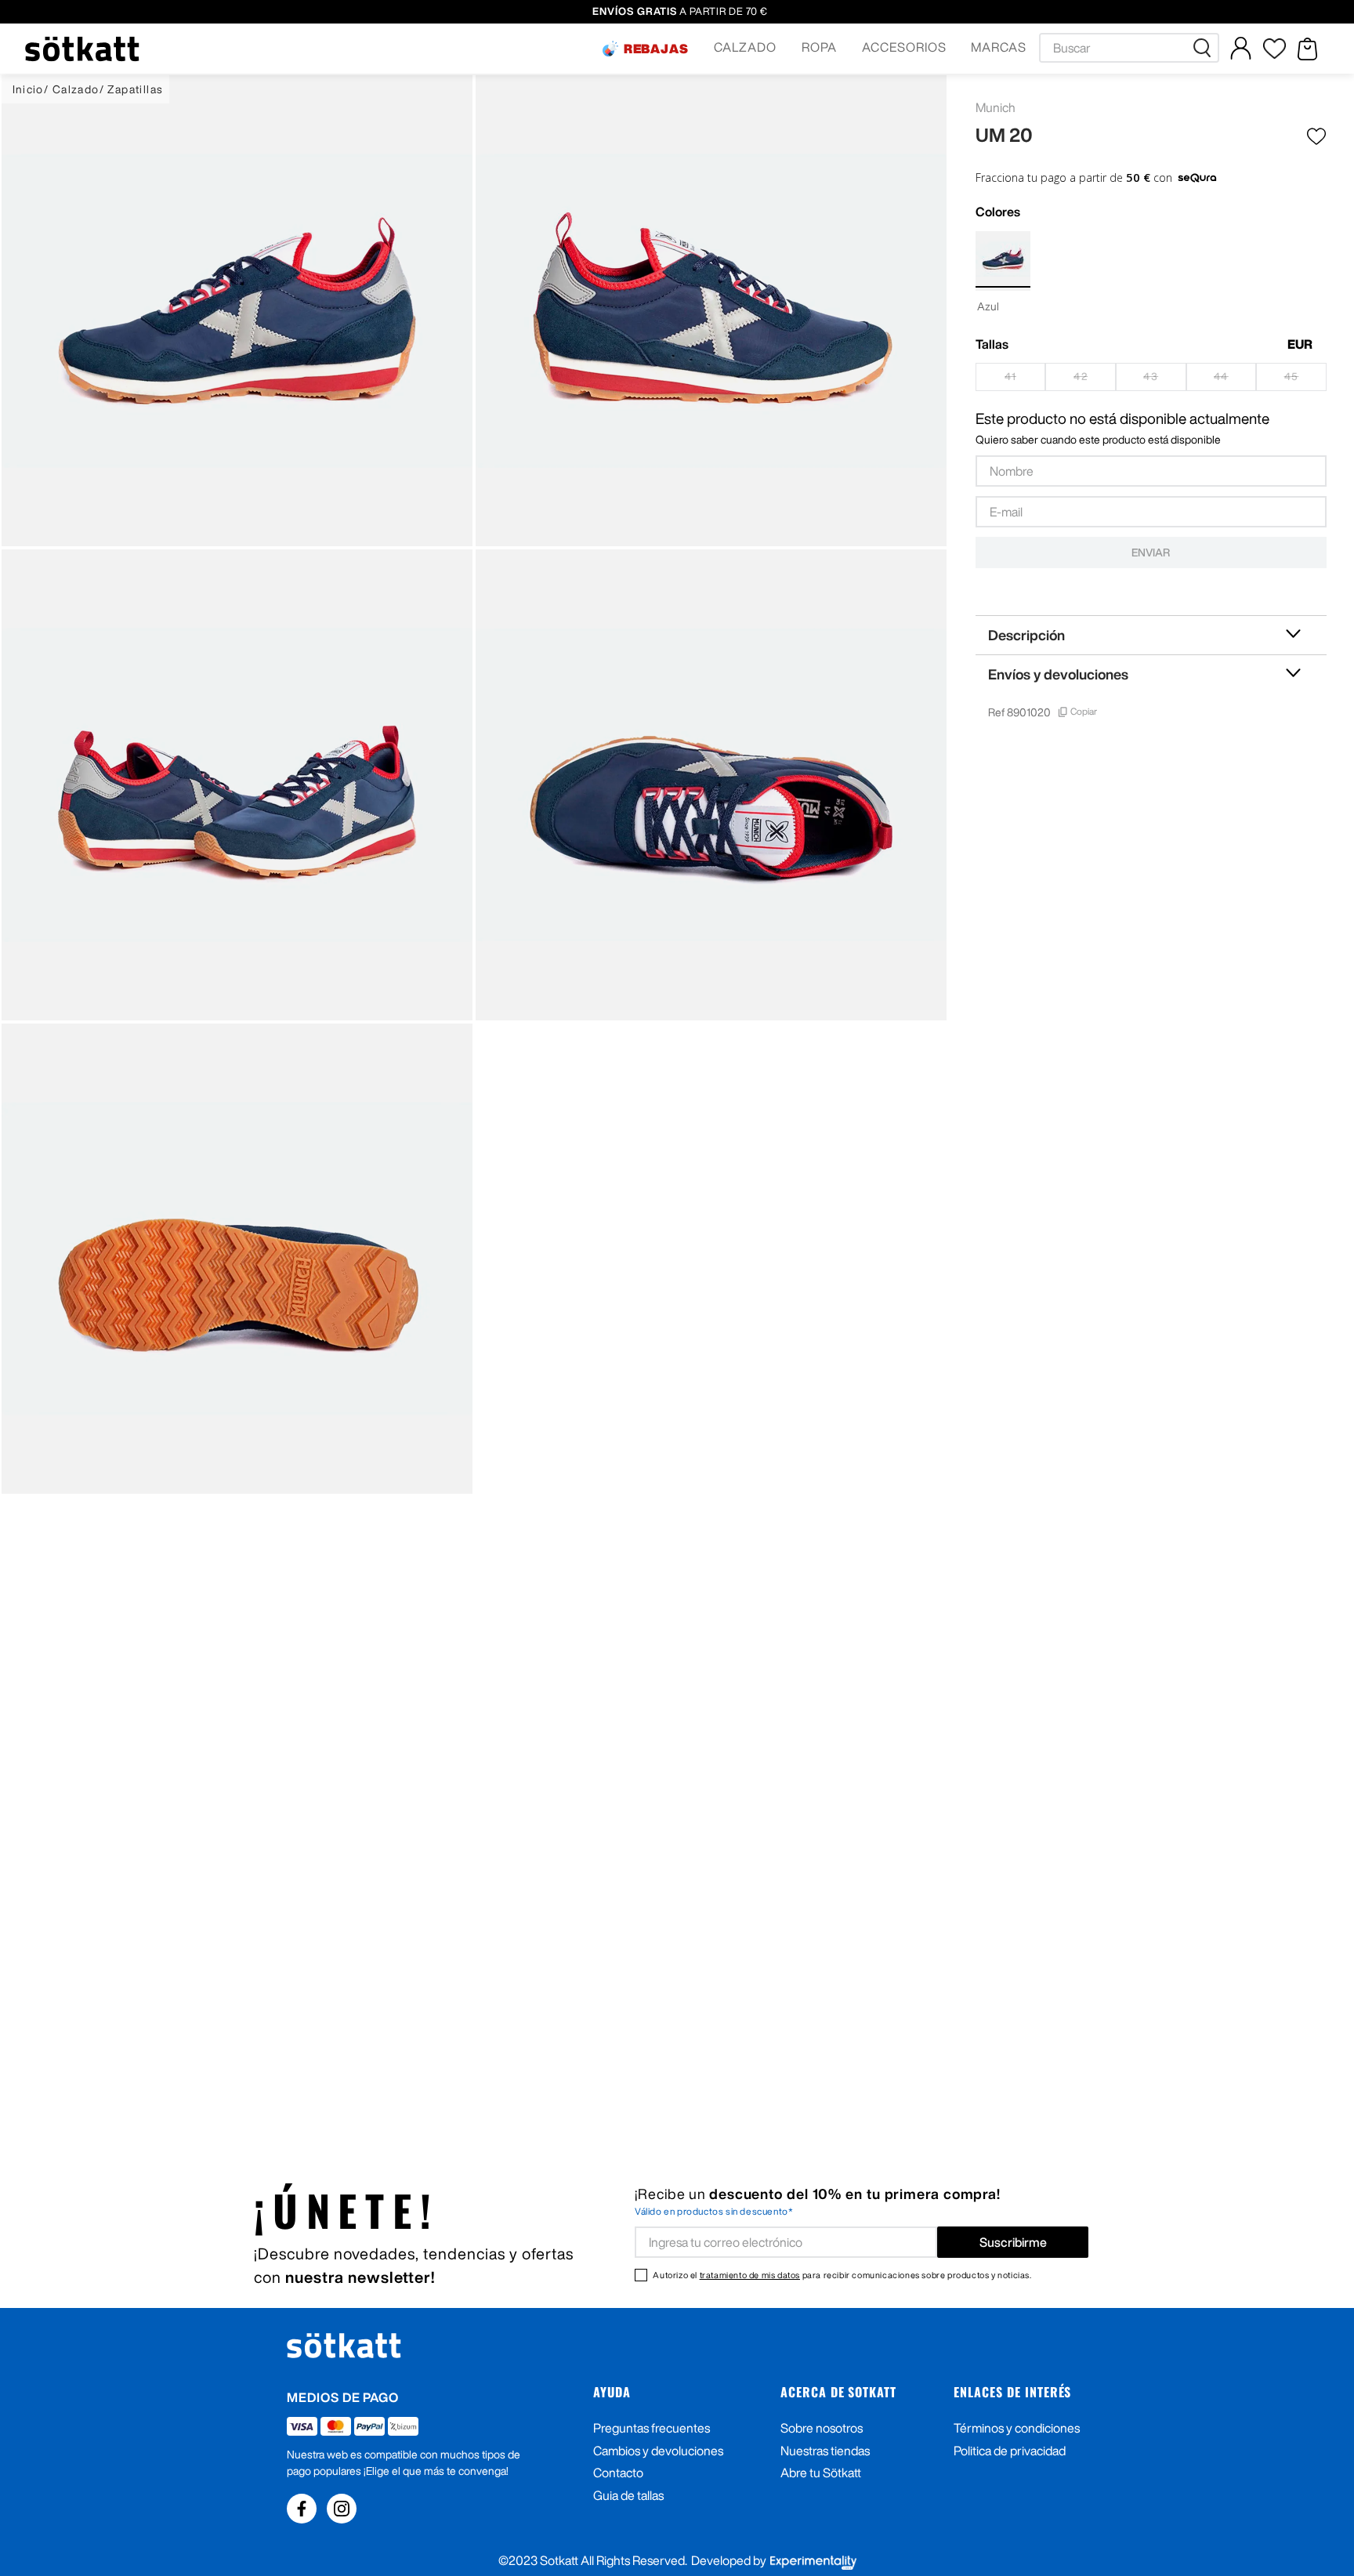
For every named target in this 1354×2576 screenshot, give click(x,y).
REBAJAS (657, 49)
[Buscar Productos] (1205, 48)
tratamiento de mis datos (750, 2275)
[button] (646, 49)
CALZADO (745, 47)
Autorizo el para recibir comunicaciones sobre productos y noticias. (842, 2275)
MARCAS (999, 47)
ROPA (819, 47)
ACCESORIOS (904, 47)
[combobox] (1129, 48)
